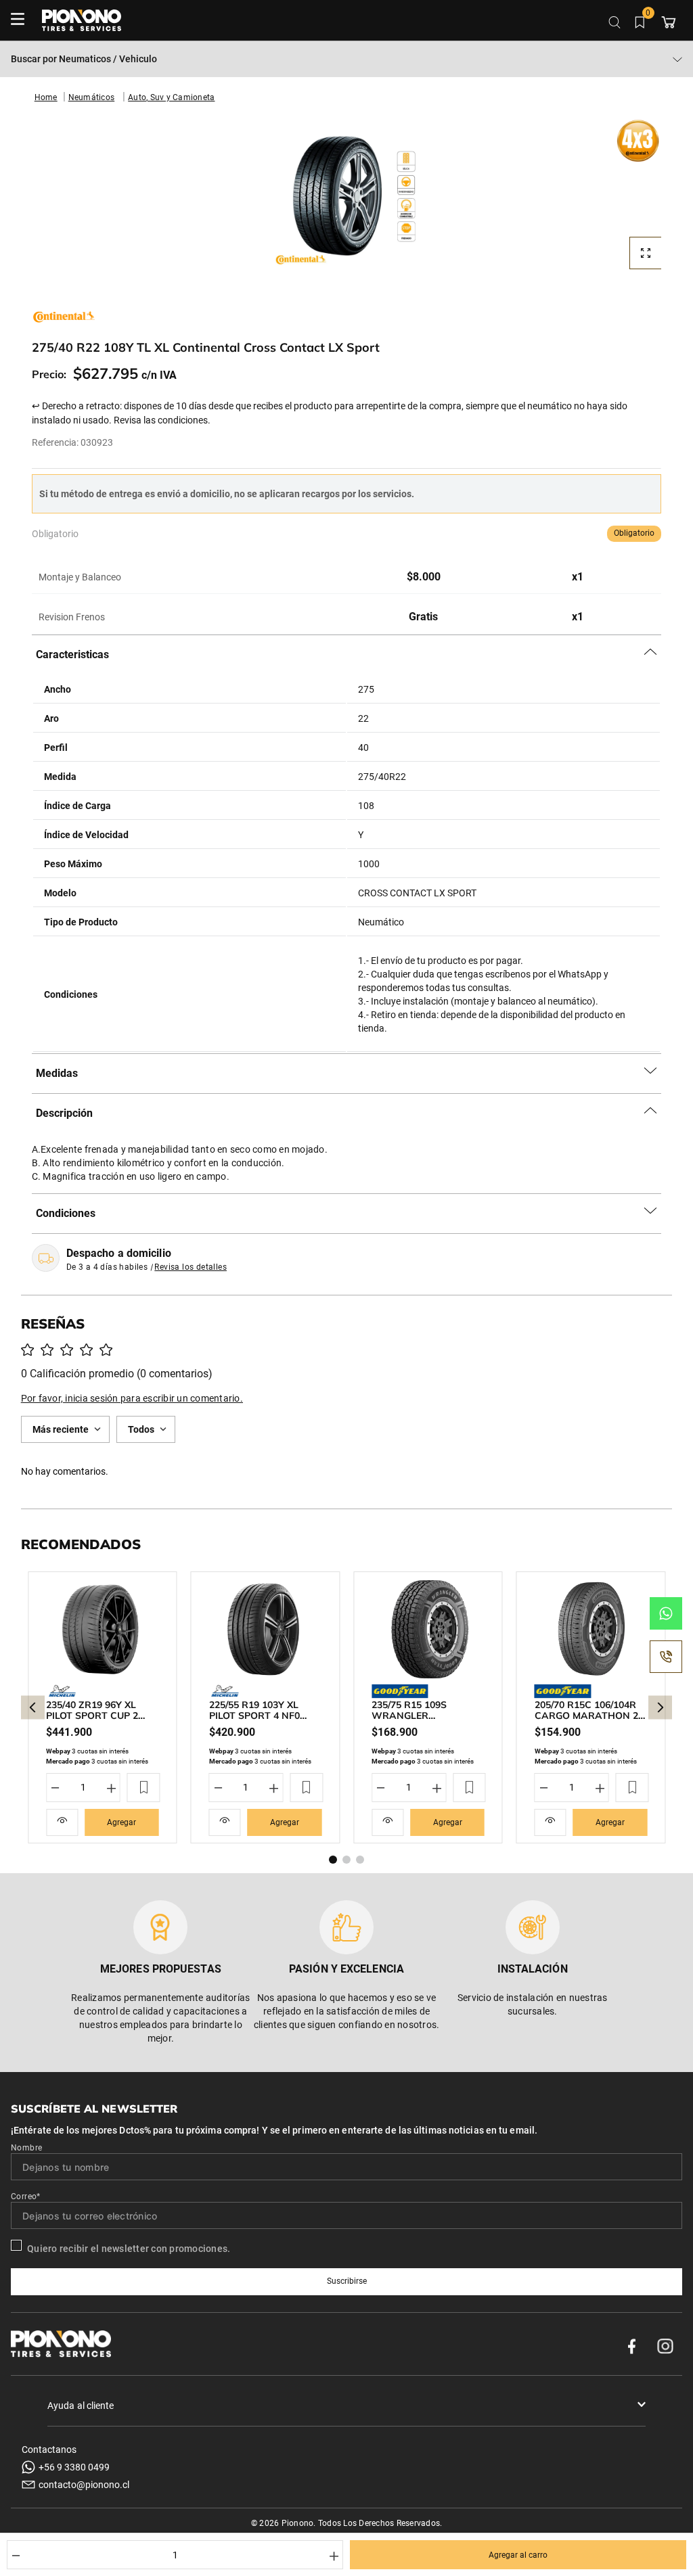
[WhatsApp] (666, 1613)
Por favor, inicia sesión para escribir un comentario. (132, 1398)
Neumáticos (92, 97)
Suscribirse (347, 2281)
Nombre (26, 2148)
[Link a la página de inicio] (46, 97)
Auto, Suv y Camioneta (171, 97)
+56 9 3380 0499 (74, 2467)
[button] (346, 204)
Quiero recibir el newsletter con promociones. (129, 2249)
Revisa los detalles (191, 1267)
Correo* (26, 2196)
